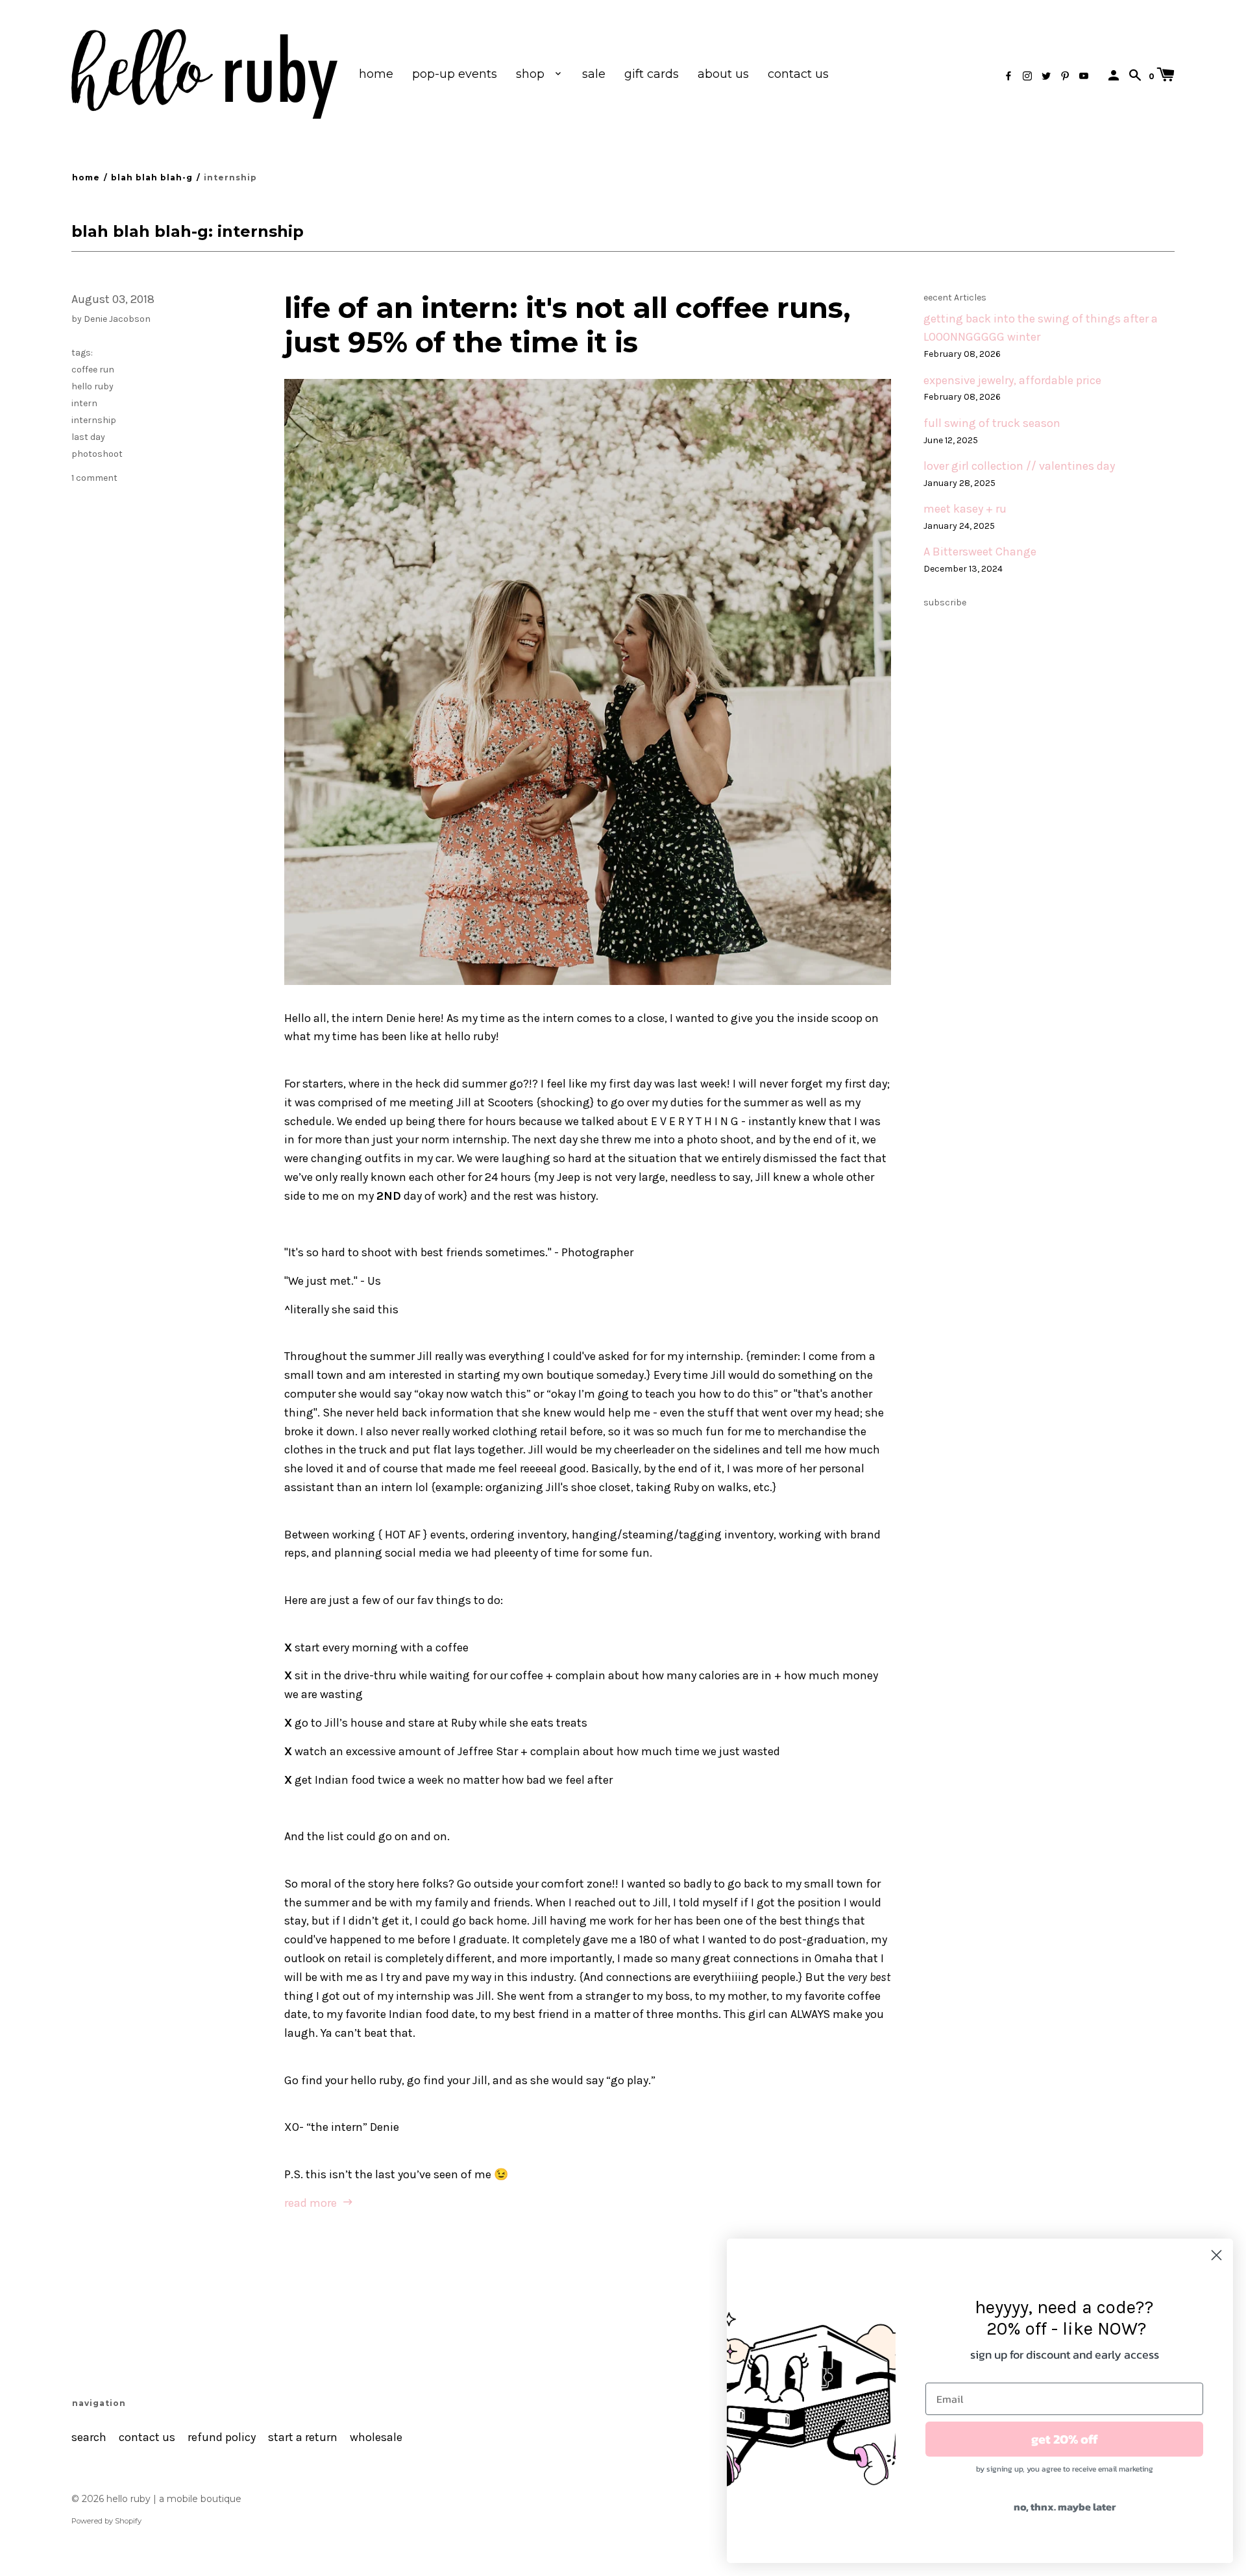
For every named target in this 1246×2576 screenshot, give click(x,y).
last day (88, 437)
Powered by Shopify (106, 2521)
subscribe (945, 602)
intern (84, 403)
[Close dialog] (1216, 2255)
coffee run (93, 370)
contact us (798, 74)
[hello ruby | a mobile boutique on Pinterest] (1065, 76)
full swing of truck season (992, 423)
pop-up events (455, 74)
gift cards (652, 74)
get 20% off (1065, 2439)
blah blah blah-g (152, 177)
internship (94, 420)
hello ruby (92, 386)
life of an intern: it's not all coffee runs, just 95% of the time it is (568, 325)
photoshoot (97, 454)
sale (594, 74)
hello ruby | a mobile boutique (174, 2499)
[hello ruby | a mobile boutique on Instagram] (1027, 76)
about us (723, 74)
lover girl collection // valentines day (1019, 466)
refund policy (222, 2437)
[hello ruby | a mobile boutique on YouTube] (1084, 76)
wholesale (376, 2437)
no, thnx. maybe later (1065, 2507)
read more (312, 2203)
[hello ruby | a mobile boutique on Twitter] (1046, 76)
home (376, 74)
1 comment (94, 478)
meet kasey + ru (965, 509)
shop (532, 74)
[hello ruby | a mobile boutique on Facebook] (1008, 76)
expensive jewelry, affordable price (1012, 381)
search (89, 2437)
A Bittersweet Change (980, 552)
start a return (303, 2437)
